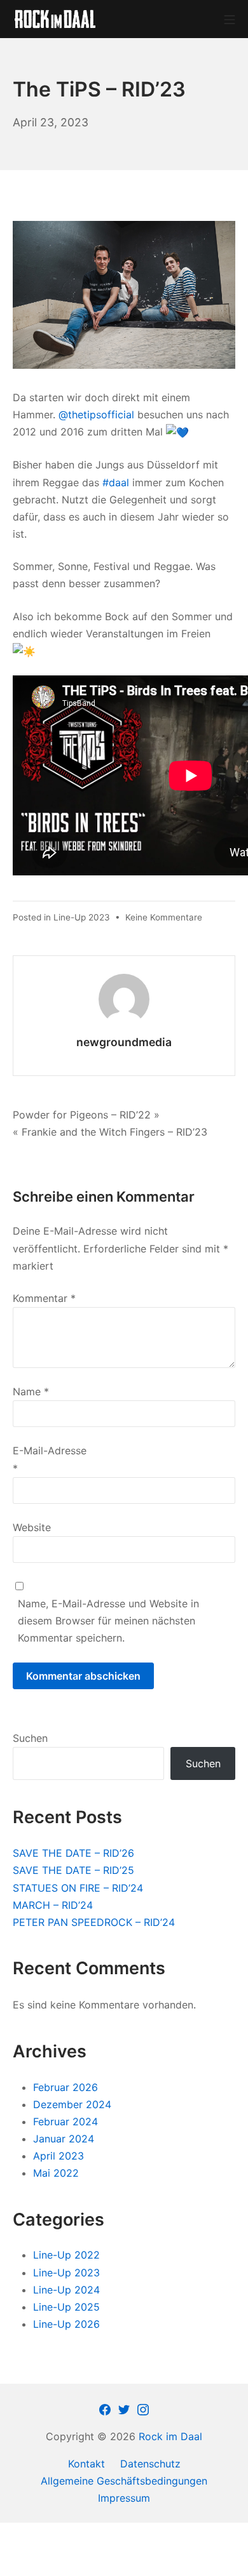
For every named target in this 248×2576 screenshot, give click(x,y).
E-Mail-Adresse (50, 1459)
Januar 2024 (64, 2139)
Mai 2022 (56, 2173)
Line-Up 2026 (66, 2324)
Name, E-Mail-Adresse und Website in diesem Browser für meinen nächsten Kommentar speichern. (108, 1621)
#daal (116, 482)
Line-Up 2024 (66, 2290)
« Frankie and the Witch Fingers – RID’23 (110, 1132)
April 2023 (59, 2156)
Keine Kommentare (164, 917)
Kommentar (44, 1298)
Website (32, 1527)
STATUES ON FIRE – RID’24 (78, 1888)
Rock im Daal (170, 2436)
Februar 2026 (65, 2087)
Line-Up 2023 (82, 917)
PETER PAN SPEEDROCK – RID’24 (94, 1922)
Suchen (30, 1738)
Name (31, 1391)
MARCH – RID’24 (53, 1905)
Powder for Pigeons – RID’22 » (86, 1115)
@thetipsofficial (96, 415)
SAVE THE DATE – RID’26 (73, 1853)
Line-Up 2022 (66, 2255)
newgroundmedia (124, 1042)
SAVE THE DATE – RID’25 (73, 1870)
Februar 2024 (65, 2121)
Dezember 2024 (72, 2104)
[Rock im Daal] (55, 19)
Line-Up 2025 (66, 2307)
